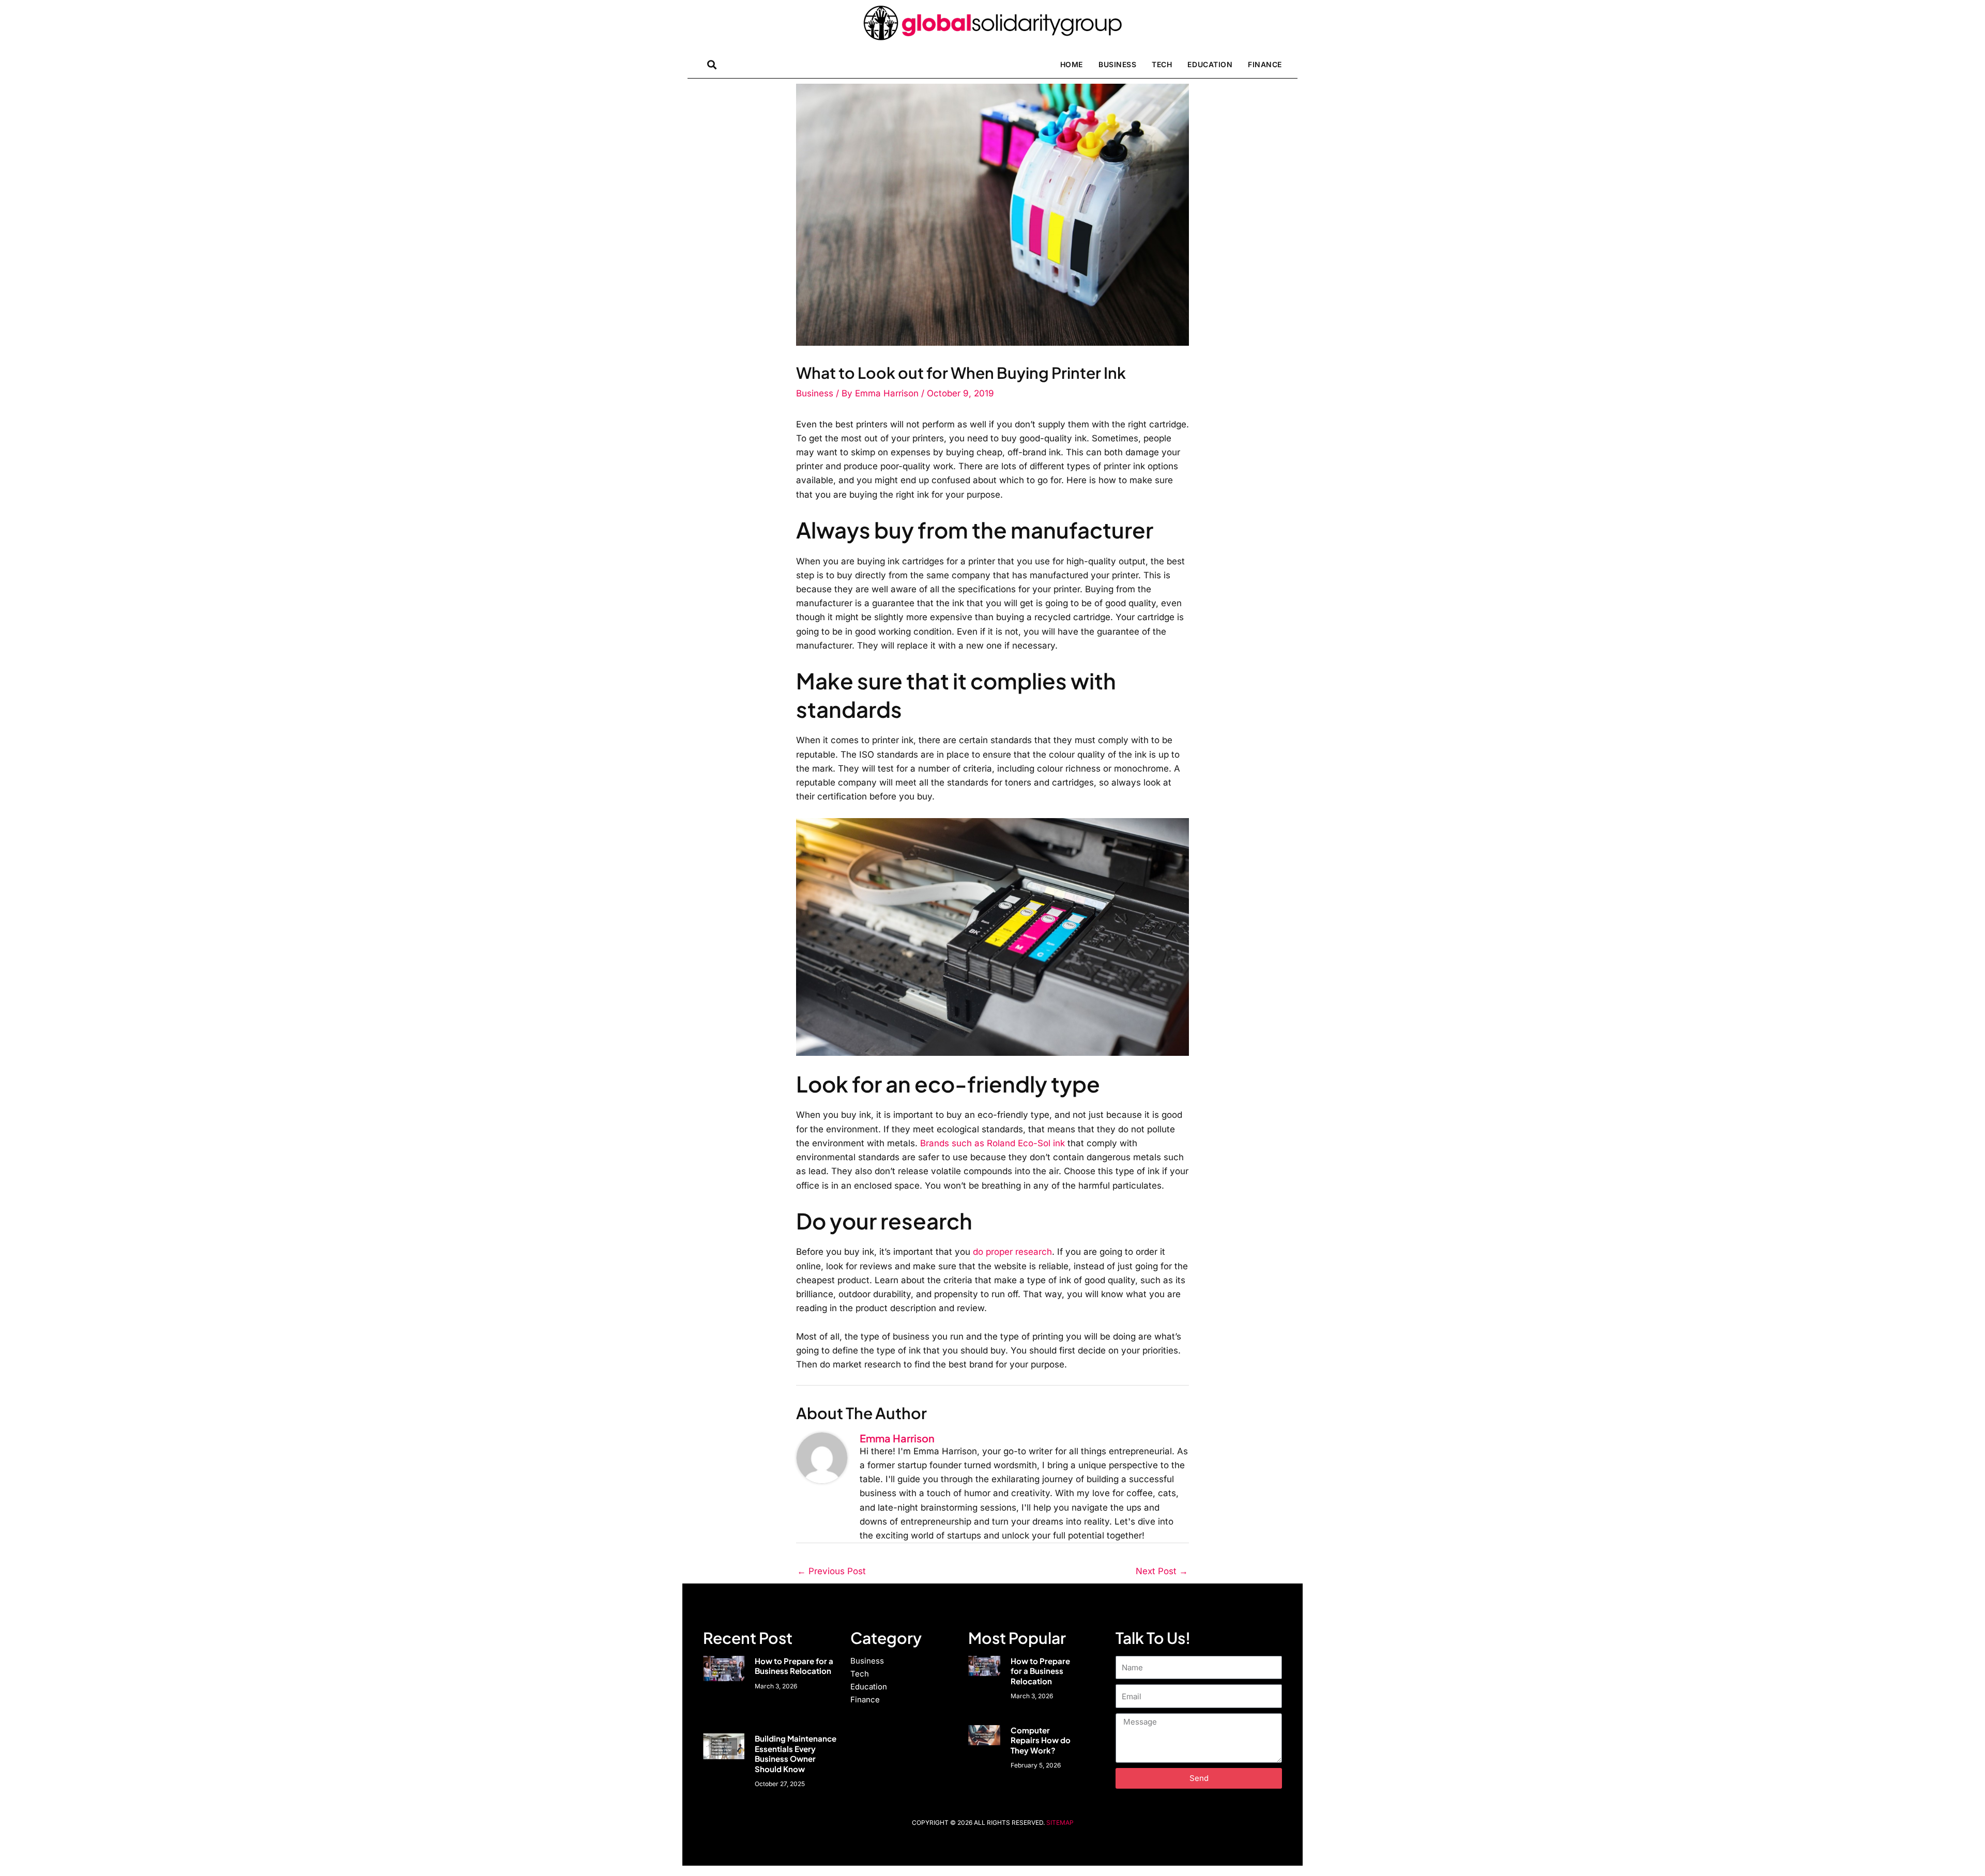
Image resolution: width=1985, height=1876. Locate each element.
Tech (1162, 64)
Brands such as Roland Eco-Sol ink (994, 1143)
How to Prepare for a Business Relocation (794, 1666)
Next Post (1162, 1571)
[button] (712, 64)
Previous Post (831, 1571)
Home (1072, 64)
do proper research (1012, 1252)
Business (1117, 64)
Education (1210, 64)
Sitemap (1060, 1823)
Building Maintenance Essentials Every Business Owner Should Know (796, 1754)
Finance (1265, 64)
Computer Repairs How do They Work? (1041, 1740)
